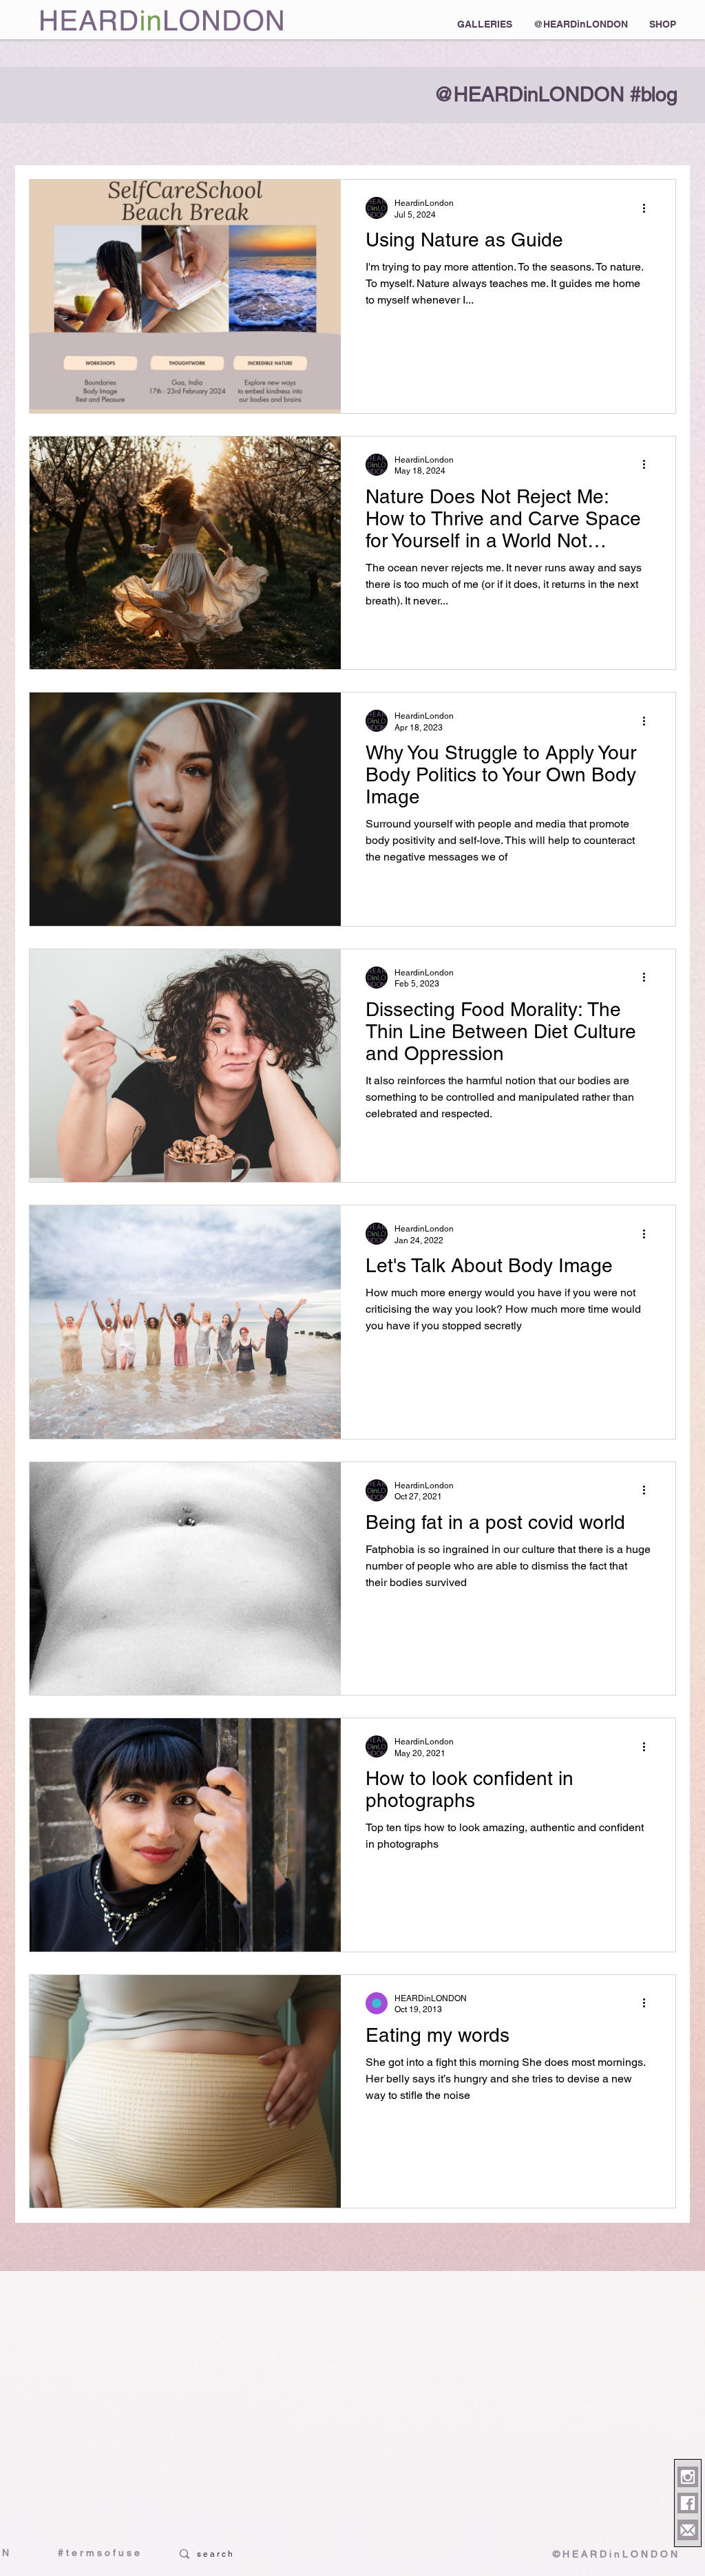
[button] (484, 24)
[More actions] (649, 208)
